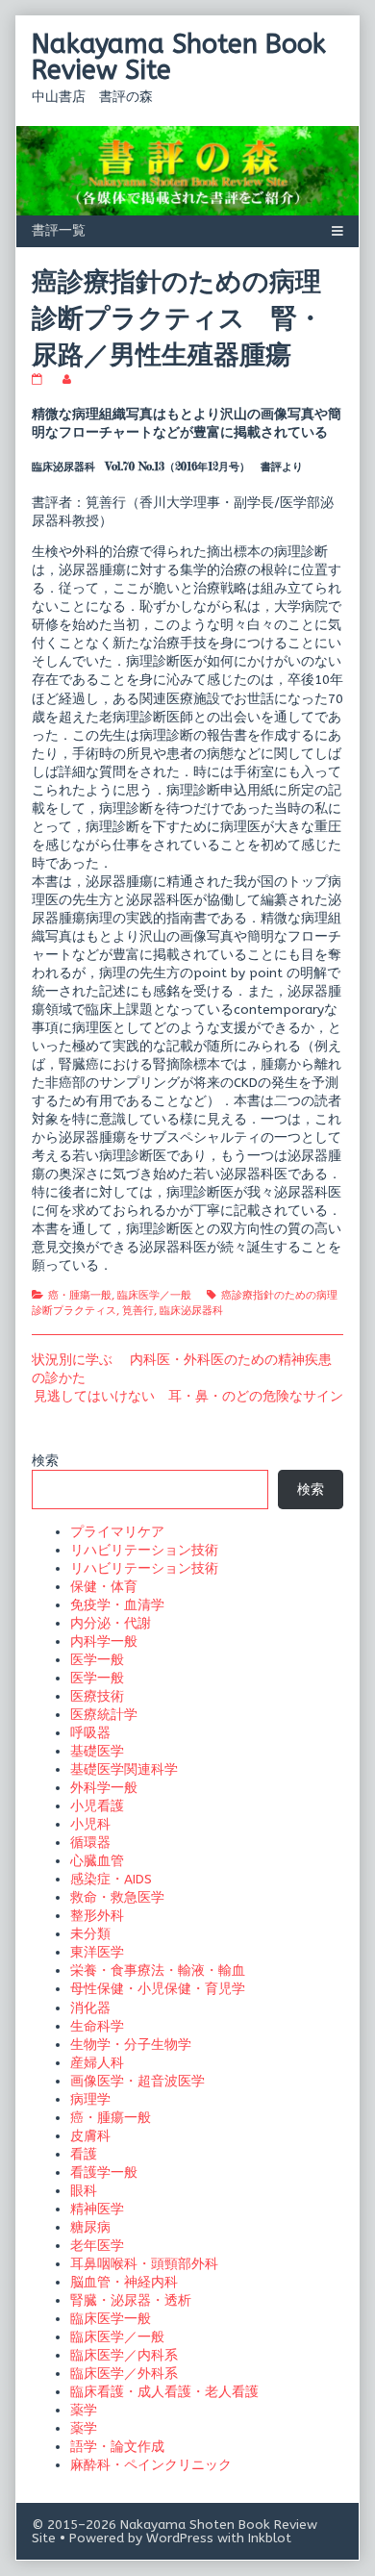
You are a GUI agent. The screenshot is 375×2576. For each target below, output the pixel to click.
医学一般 (97, 1660)
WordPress (180, 2538)
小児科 (90, 1824)
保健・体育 (104, 1587)
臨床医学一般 (111, 2319)
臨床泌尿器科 (191, 1311)
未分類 (90, 1934)
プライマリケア (117, 1532)
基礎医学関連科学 (124, 1769)
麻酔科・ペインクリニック (151, 2465)
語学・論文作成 (117, 2447)
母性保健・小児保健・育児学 (158, 1989)
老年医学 (97, 2246)
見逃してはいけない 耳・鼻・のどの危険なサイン (188, 1396)
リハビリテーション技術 (144, 1550)
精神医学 (97, 2209)
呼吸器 (90, 1733)
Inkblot (270, 2538)
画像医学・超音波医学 (137, 2081)
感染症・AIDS (111, 1879)
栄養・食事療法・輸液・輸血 (158, 1970)
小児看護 (97, 1806)
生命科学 (97, 2026)
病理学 (90, 2099)
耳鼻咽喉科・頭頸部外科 (144, 2264)
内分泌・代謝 (111, 1623)
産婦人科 (97, 2063)
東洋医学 (97, 1952)
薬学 (84, 2410)
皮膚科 (90, 2136)
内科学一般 (104, 1642)
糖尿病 (90, 2227)
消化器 (90, 2008)
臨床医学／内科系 (124, 2355)
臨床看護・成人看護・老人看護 (164, 2392)
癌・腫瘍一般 (80, 1295)
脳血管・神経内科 (124, 2282)
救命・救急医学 (117, 1897)
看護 (84, 2154)
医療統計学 (104, 1715)
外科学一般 (104, 1788)
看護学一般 (104, 2172)
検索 (45, 1461)
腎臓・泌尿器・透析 (131, 2300)
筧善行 (138, 1311)
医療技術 (97, 1696)
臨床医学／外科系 (124, 2374)
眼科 (84, 2191)
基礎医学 (97, 1751)
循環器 (90, 1843)
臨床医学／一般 (154, 1295)
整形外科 (97, 1916)
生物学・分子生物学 (131, 2045)
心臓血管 (97, 1861)
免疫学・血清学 (117, 1605)
